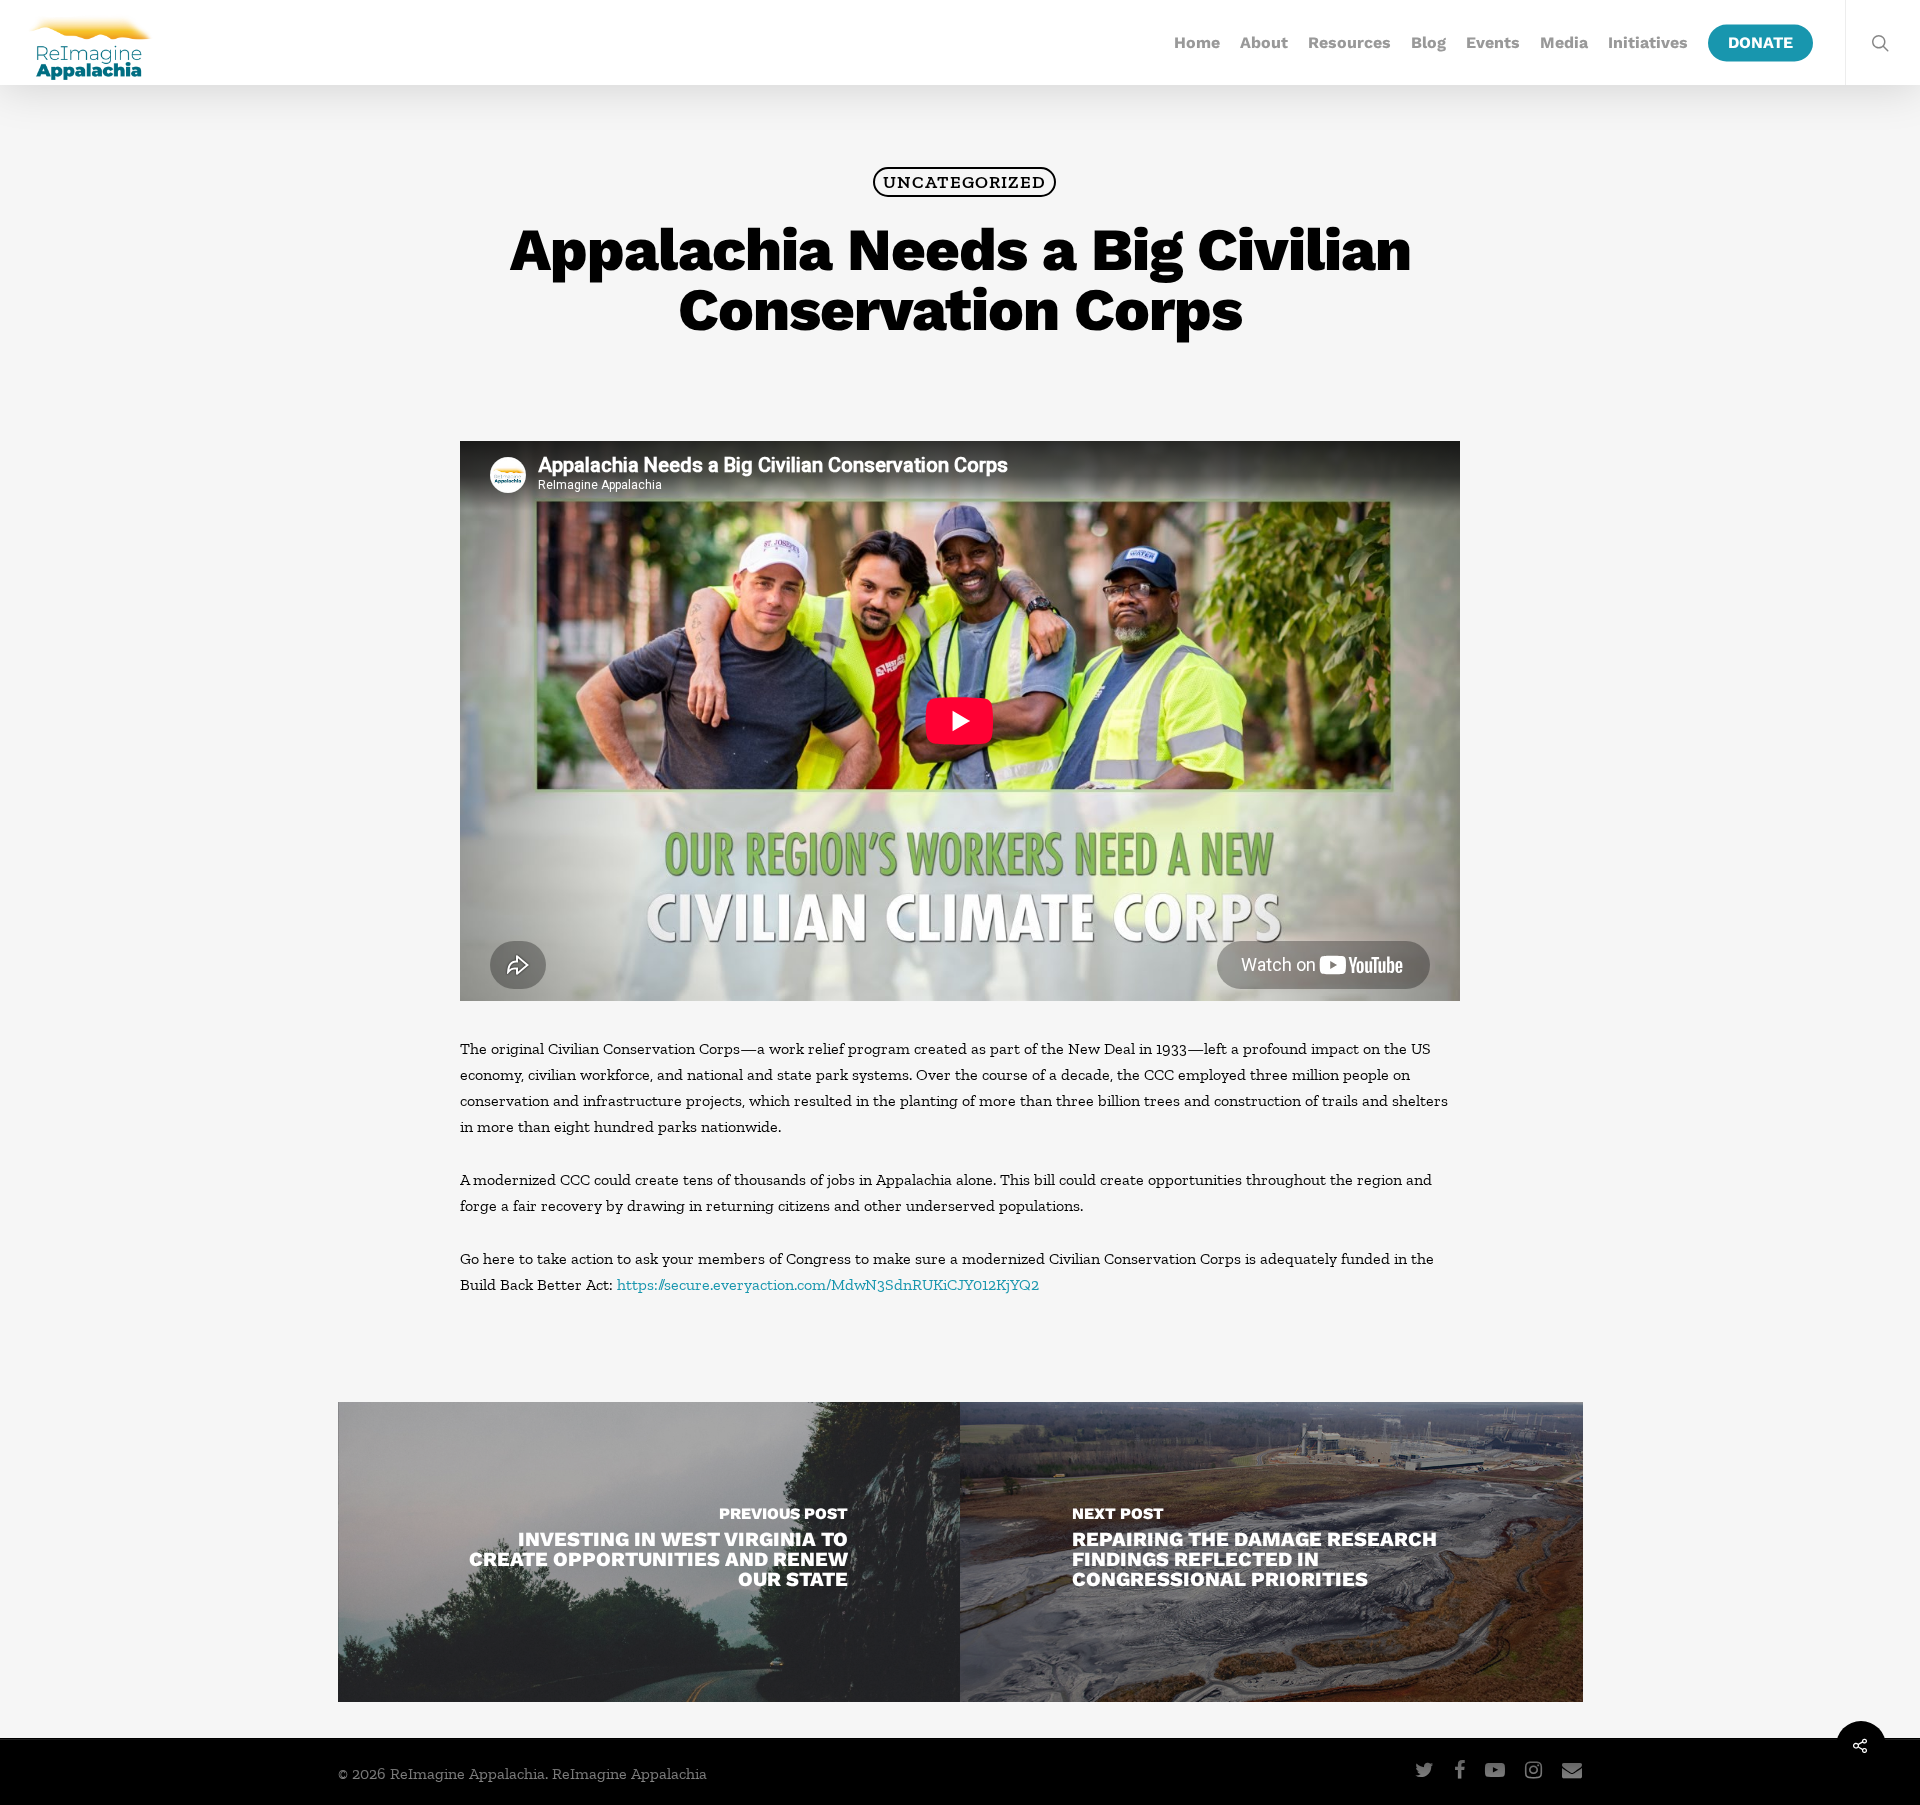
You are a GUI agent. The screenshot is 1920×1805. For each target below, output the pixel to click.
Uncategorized (964, 182)
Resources (1349, 43)
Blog (1428, 43)
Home (1197, 43)
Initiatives (1648, 43)
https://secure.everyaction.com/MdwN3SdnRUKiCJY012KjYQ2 (828, 1284)
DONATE (1760, 43)
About (1264, 43)
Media (1564, 43)
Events (1493, 43)
